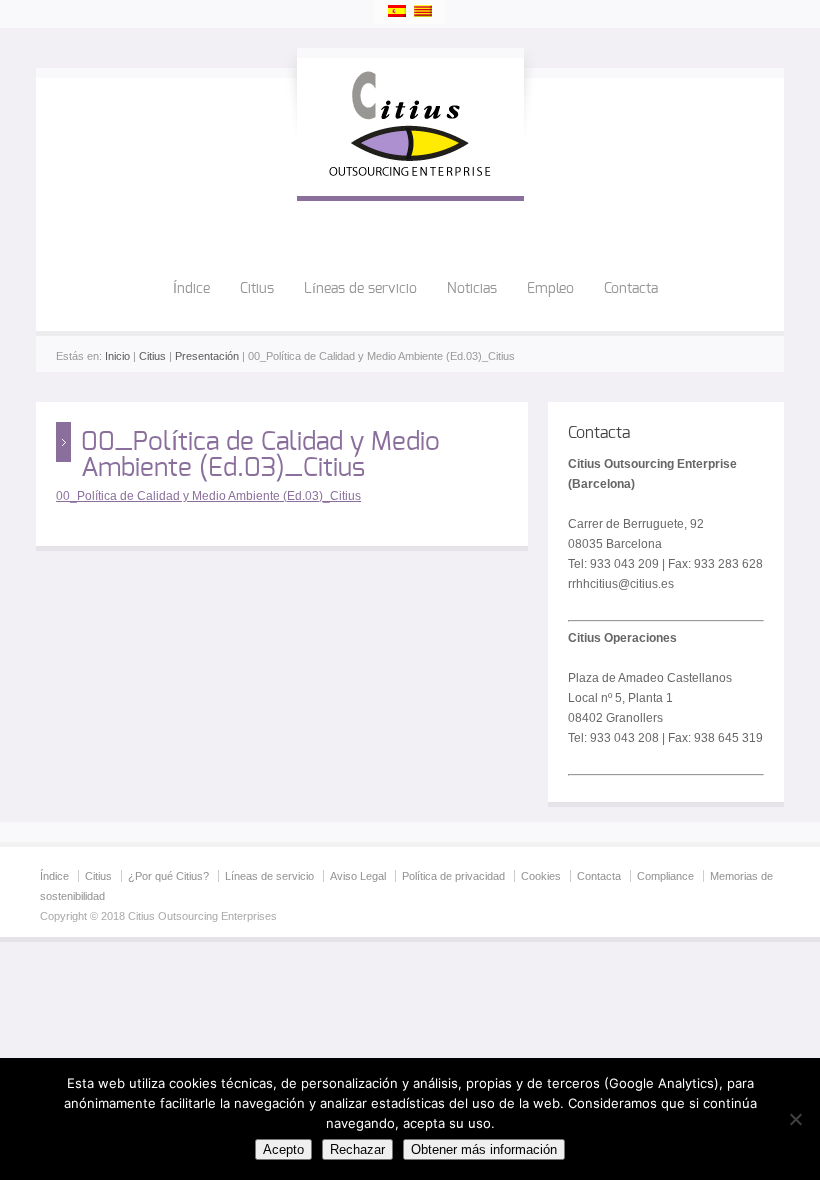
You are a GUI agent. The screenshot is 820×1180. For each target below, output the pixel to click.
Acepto (283, 1149)
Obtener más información (484, 1149)
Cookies (541, 876)
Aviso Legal (358, 876)
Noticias (472, 289)
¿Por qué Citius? (168, 876)
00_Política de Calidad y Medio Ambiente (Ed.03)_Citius (208, 496)
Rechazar (357, 1149)
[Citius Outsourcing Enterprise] (410, 176)
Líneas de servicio (360, 289)
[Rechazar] (795, 1119)
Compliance (665, 876)
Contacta (631, 289)
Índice (191, 289)
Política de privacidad (453, 876)
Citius (257, 289)
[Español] (397, 11)
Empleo (550, 289)
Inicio (117, 356)
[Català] (423, 11)
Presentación (207, 356)
